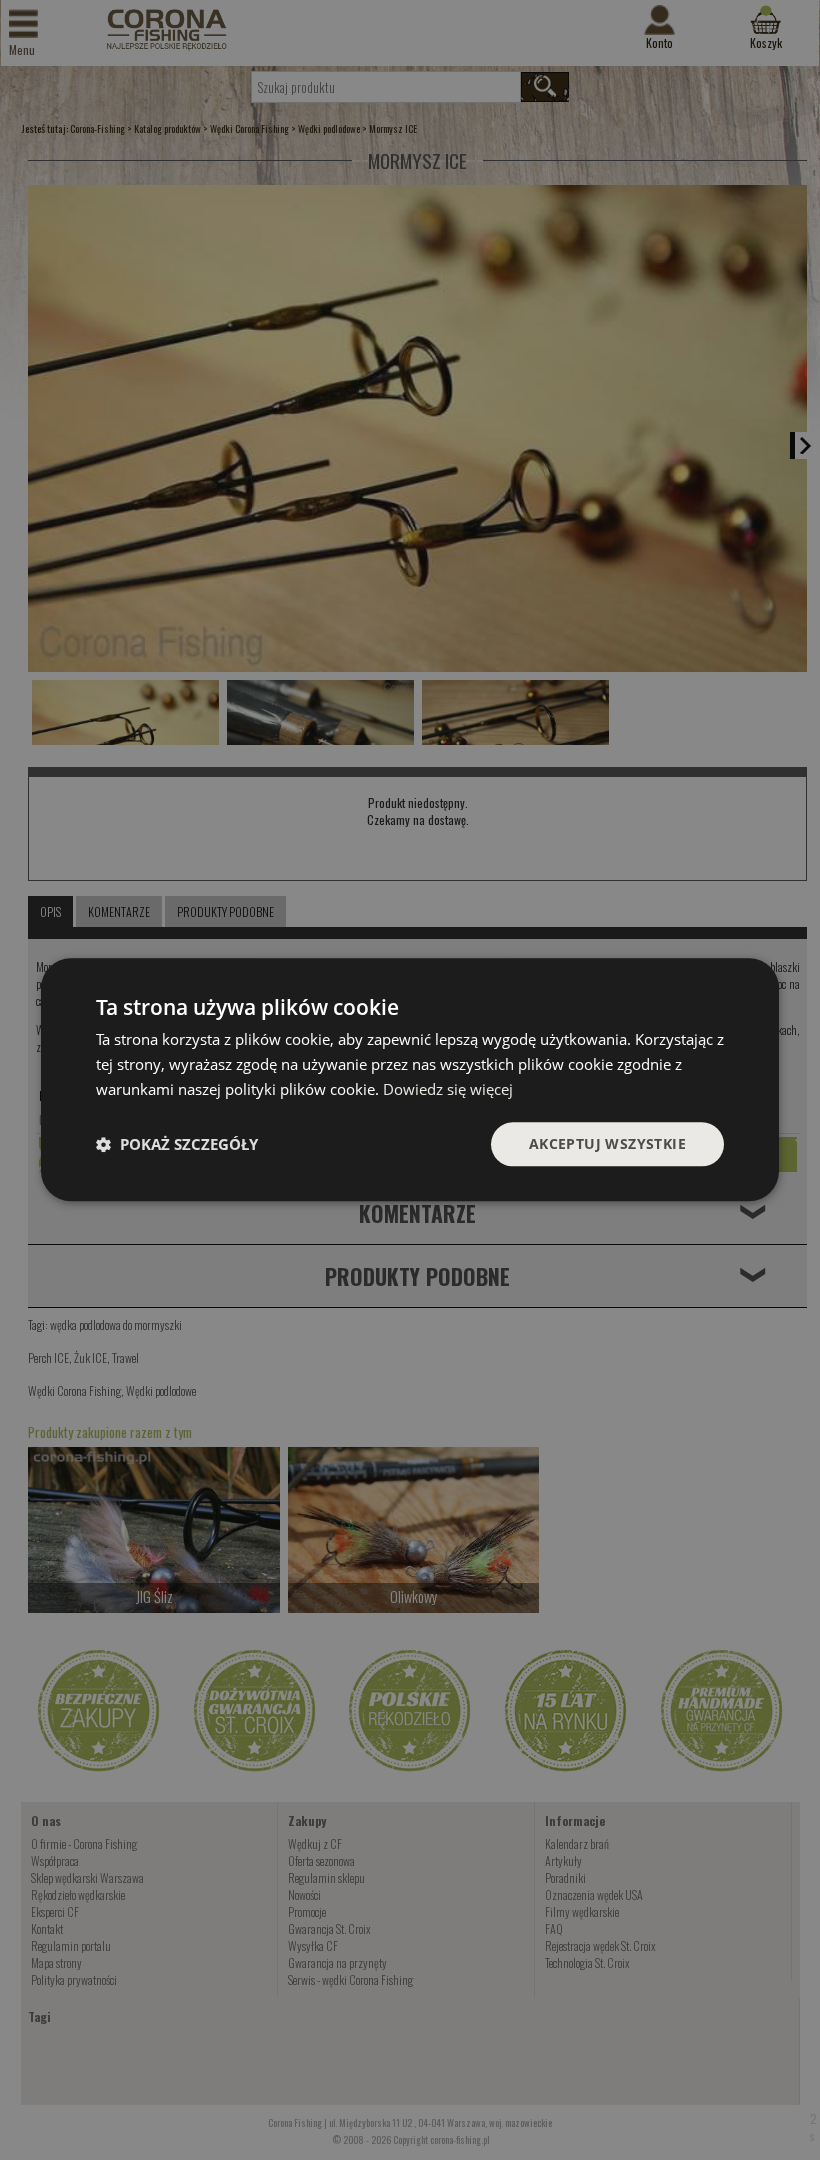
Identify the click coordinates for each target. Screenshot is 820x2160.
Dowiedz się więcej (448, 1089)
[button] (177, 1144)
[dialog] (410, 1079)
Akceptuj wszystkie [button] (607, 1143)
